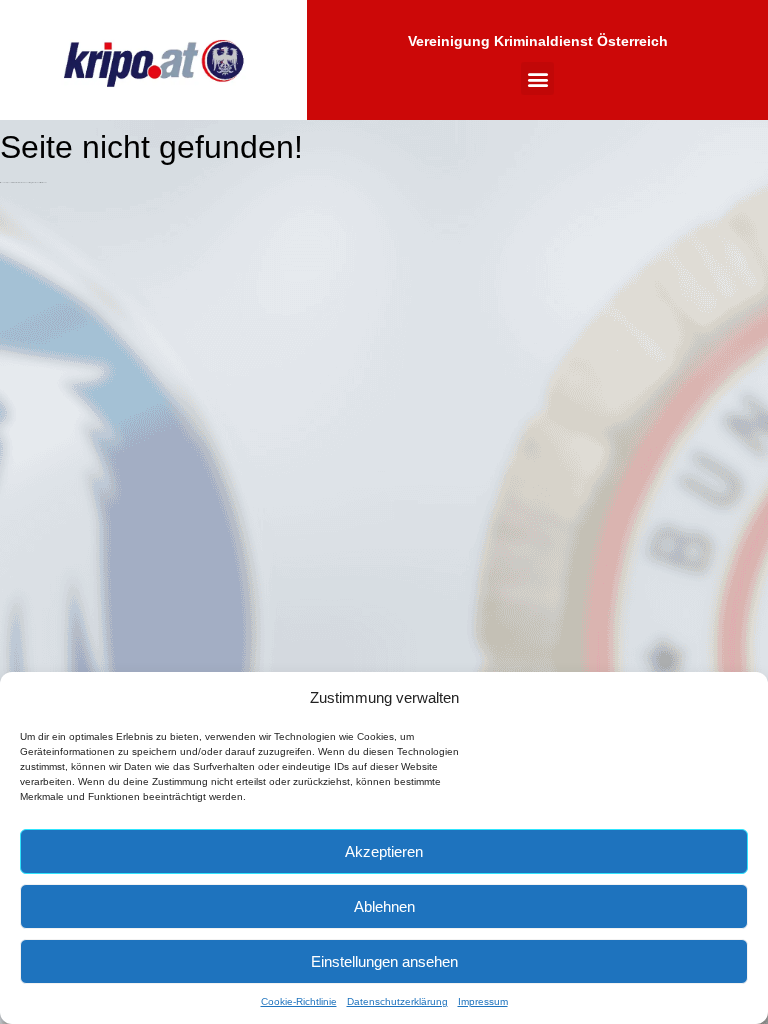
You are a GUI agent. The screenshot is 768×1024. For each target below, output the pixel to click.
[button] (537, 78)
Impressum (483, 1001)
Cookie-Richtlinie (299, 1001)
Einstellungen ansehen (384, 961)
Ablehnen (384, 906)
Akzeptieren (384, 851)
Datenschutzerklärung (397, 1001)
